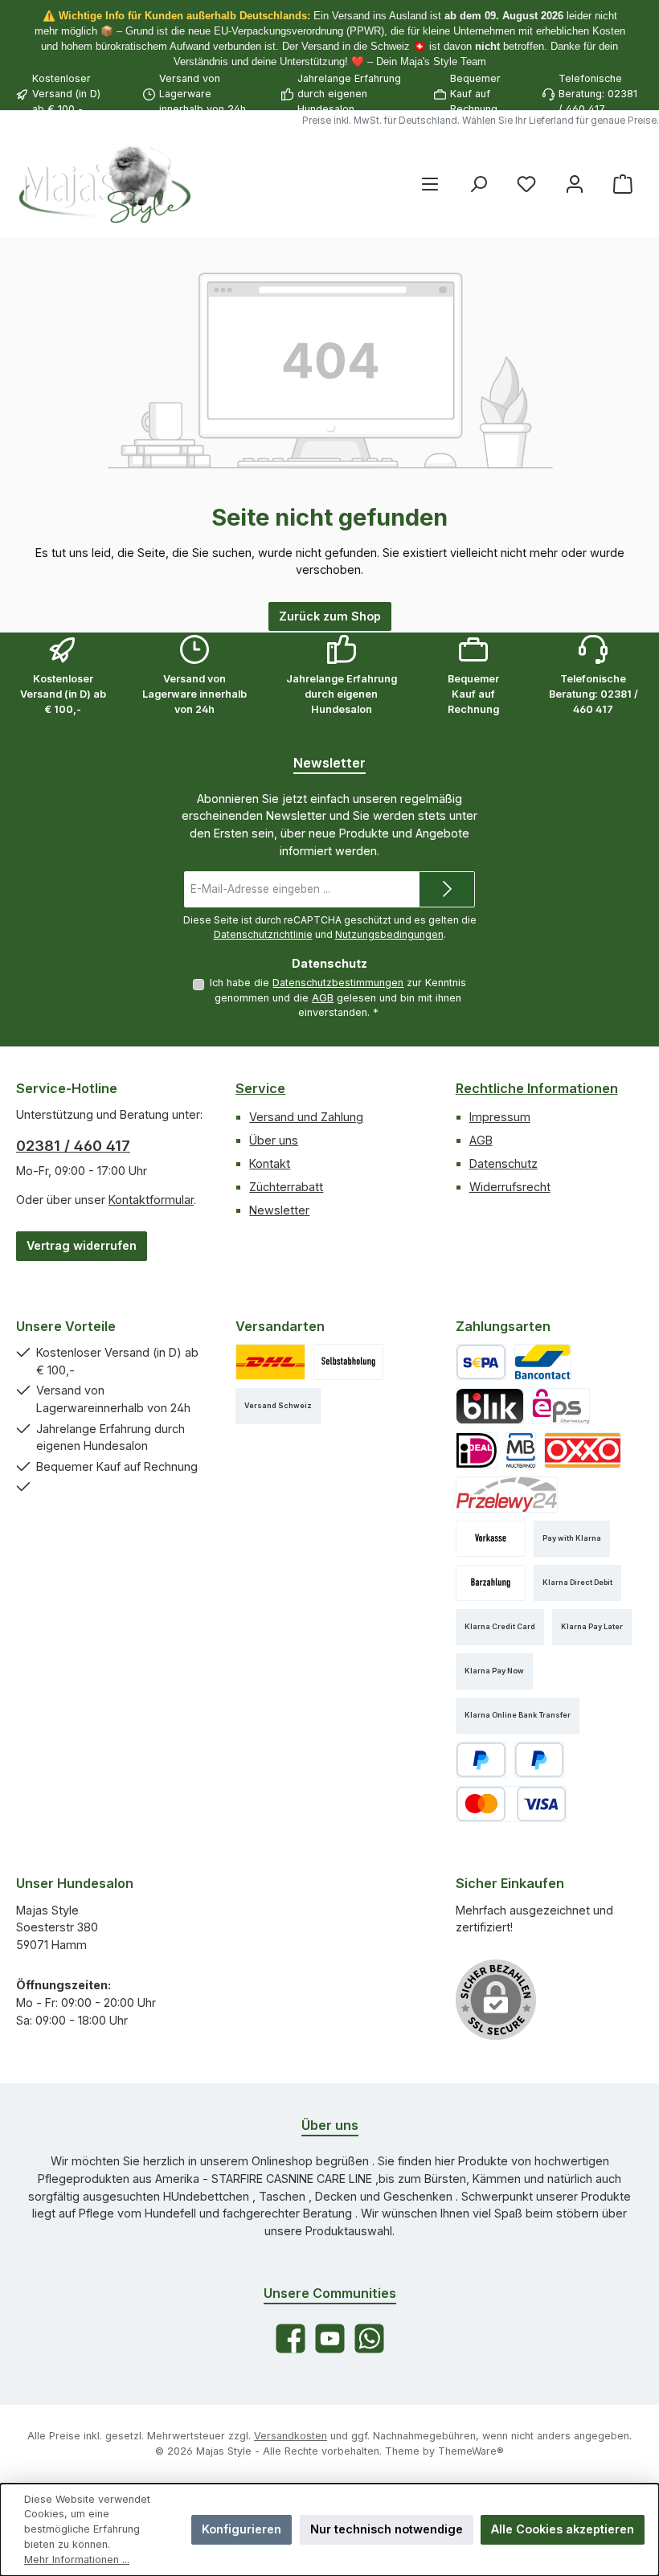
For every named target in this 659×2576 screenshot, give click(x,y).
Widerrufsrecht (510, 1187)
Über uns (274, 1140)
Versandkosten (291, 2436)
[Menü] (430, 184)
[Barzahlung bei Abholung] (491, 1583)
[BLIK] (490, 1406)
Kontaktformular (151, 1200)
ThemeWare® (471, 2451)
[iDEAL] (477, 1450)
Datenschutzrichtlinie (263, 934)
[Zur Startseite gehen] (104, 184)
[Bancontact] (543, 1362)
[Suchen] (478, 184)
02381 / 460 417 (73, 1146)
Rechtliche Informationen (537, 1088)
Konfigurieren (241, 2529)
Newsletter (279, 1210)
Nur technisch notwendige (387, 2529)
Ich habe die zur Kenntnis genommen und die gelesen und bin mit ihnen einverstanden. (338, 997)
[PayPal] (481, 1760)
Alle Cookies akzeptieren (563, 2529)
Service (260, 1088)
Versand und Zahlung (306, 1117)
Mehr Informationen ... (77, 2560)
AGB (323, 998)
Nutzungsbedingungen (389, 934)
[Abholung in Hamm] (348, 1362)
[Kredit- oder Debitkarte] (511, 1804)
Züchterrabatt (286, 1187)
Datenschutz (503, 1163)
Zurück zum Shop (330, 616)
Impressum (500, 1117)
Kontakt (270, 1163)
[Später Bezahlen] (540, 1760)
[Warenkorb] (623, 184)
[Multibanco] (521, 1450)
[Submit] (447, 889)
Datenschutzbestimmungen (338, 983)
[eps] (561, 1406)
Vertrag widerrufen (82, 1245)
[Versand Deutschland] (270, 1362)
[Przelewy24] (507, 1495)
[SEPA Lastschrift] (481, 1362)
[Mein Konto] (575, 184)
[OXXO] (583, 1450)
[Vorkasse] (491, 1539)
